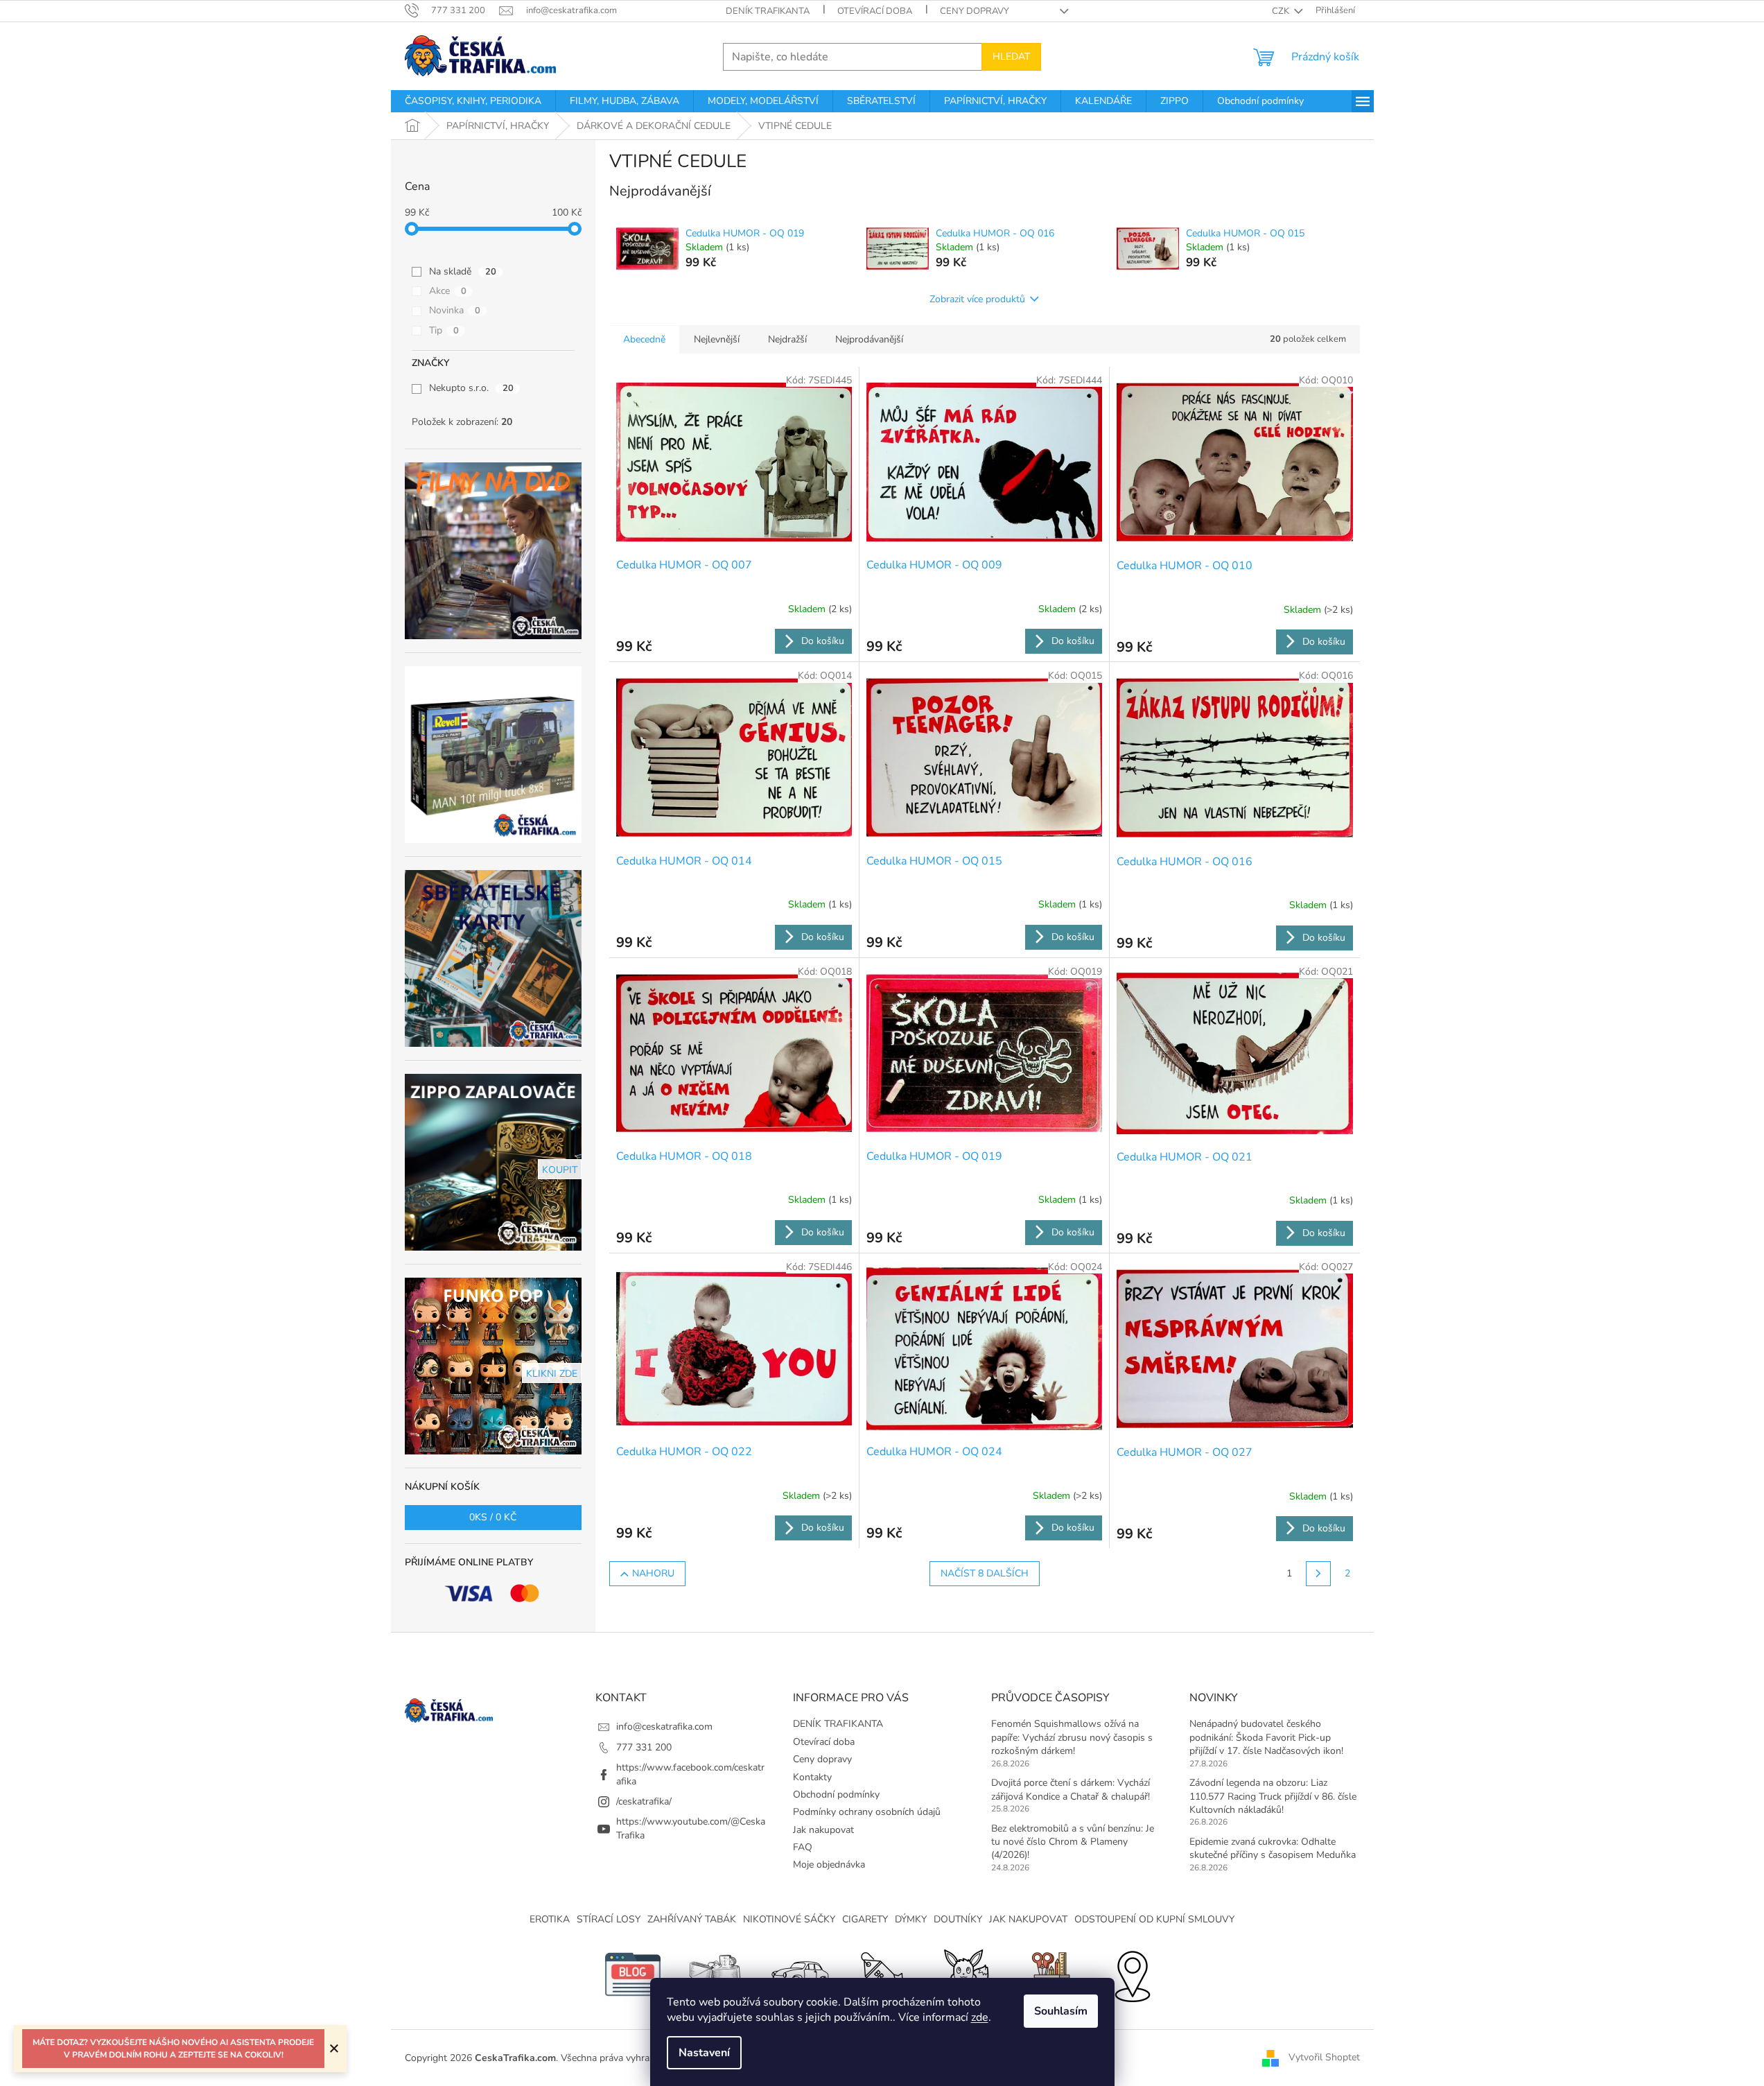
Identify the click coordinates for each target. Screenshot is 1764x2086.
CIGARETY (865, 1919)
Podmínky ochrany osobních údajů (867, 1812)
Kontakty (812, 1777)
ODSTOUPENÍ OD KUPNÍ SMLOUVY (1154, 1919)
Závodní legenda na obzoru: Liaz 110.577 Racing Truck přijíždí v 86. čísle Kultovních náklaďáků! (1273, 1796)
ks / (493, 1517)
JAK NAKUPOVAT (1028, 1919)
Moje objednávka (829, 1865)
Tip (444, 330)
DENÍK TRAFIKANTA (768, 11)
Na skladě (463, 271)
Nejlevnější (717, 339)
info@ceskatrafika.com (664, 1727)
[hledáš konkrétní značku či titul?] (882, 1974)
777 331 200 (644, 1747)
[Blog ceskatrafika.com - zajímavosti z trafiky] (633, 1974)
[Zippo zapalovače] (716, 1974)
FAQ (803, 1847)
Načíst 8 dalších (985, 1573)
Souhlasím (1061, 2011)
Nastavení (704, 2053)
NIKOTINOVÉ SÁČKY (789, 1919)
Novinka (455, 310)
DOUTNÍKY (958, 1919)
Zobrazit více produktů (977, 299)
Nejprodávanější (869, 339)
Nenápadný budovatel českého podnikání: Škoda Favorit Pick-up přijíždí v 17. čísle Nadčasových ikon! (1266, 1737)
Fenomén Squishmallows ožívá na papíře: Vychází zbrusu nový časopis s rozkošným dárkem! (1072, 1737)
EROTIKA (550, 1919)
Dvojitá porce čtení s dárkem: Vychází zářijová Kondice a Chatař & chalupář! (1071, 1789)
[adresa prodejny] (1132, 1974)
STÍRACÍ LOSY (609, 1919)
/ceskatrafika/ (644, 1801)
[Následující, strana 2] (1318, 1574)
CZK (1282, 11)
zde (980, 2017)
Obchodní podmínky (836, 1794)
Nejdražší (787, 339)
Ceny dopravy (975, 11)
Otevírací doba (875, 11)
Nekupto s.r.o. (471, 388)
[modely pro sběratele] (799, 1974)
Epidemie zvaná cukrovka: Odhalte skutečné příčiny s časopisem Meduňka (1273, 1848)
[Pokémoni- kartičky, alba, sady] (966, 1974)
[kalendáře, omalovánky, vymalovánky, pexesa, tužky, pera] (1049, 1974)
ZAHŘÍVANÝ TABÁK (692, 1919)
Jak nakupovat (823, 1830)
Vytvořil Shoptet (1324, 2057)
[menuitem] (473, 101)
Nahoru (653, 1573)
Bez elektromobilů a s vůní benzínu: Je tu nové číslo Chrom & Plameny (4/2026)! (1073, 1842)
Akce (448, 291)
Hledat (1011, 57)
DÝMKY (911, 1919)
